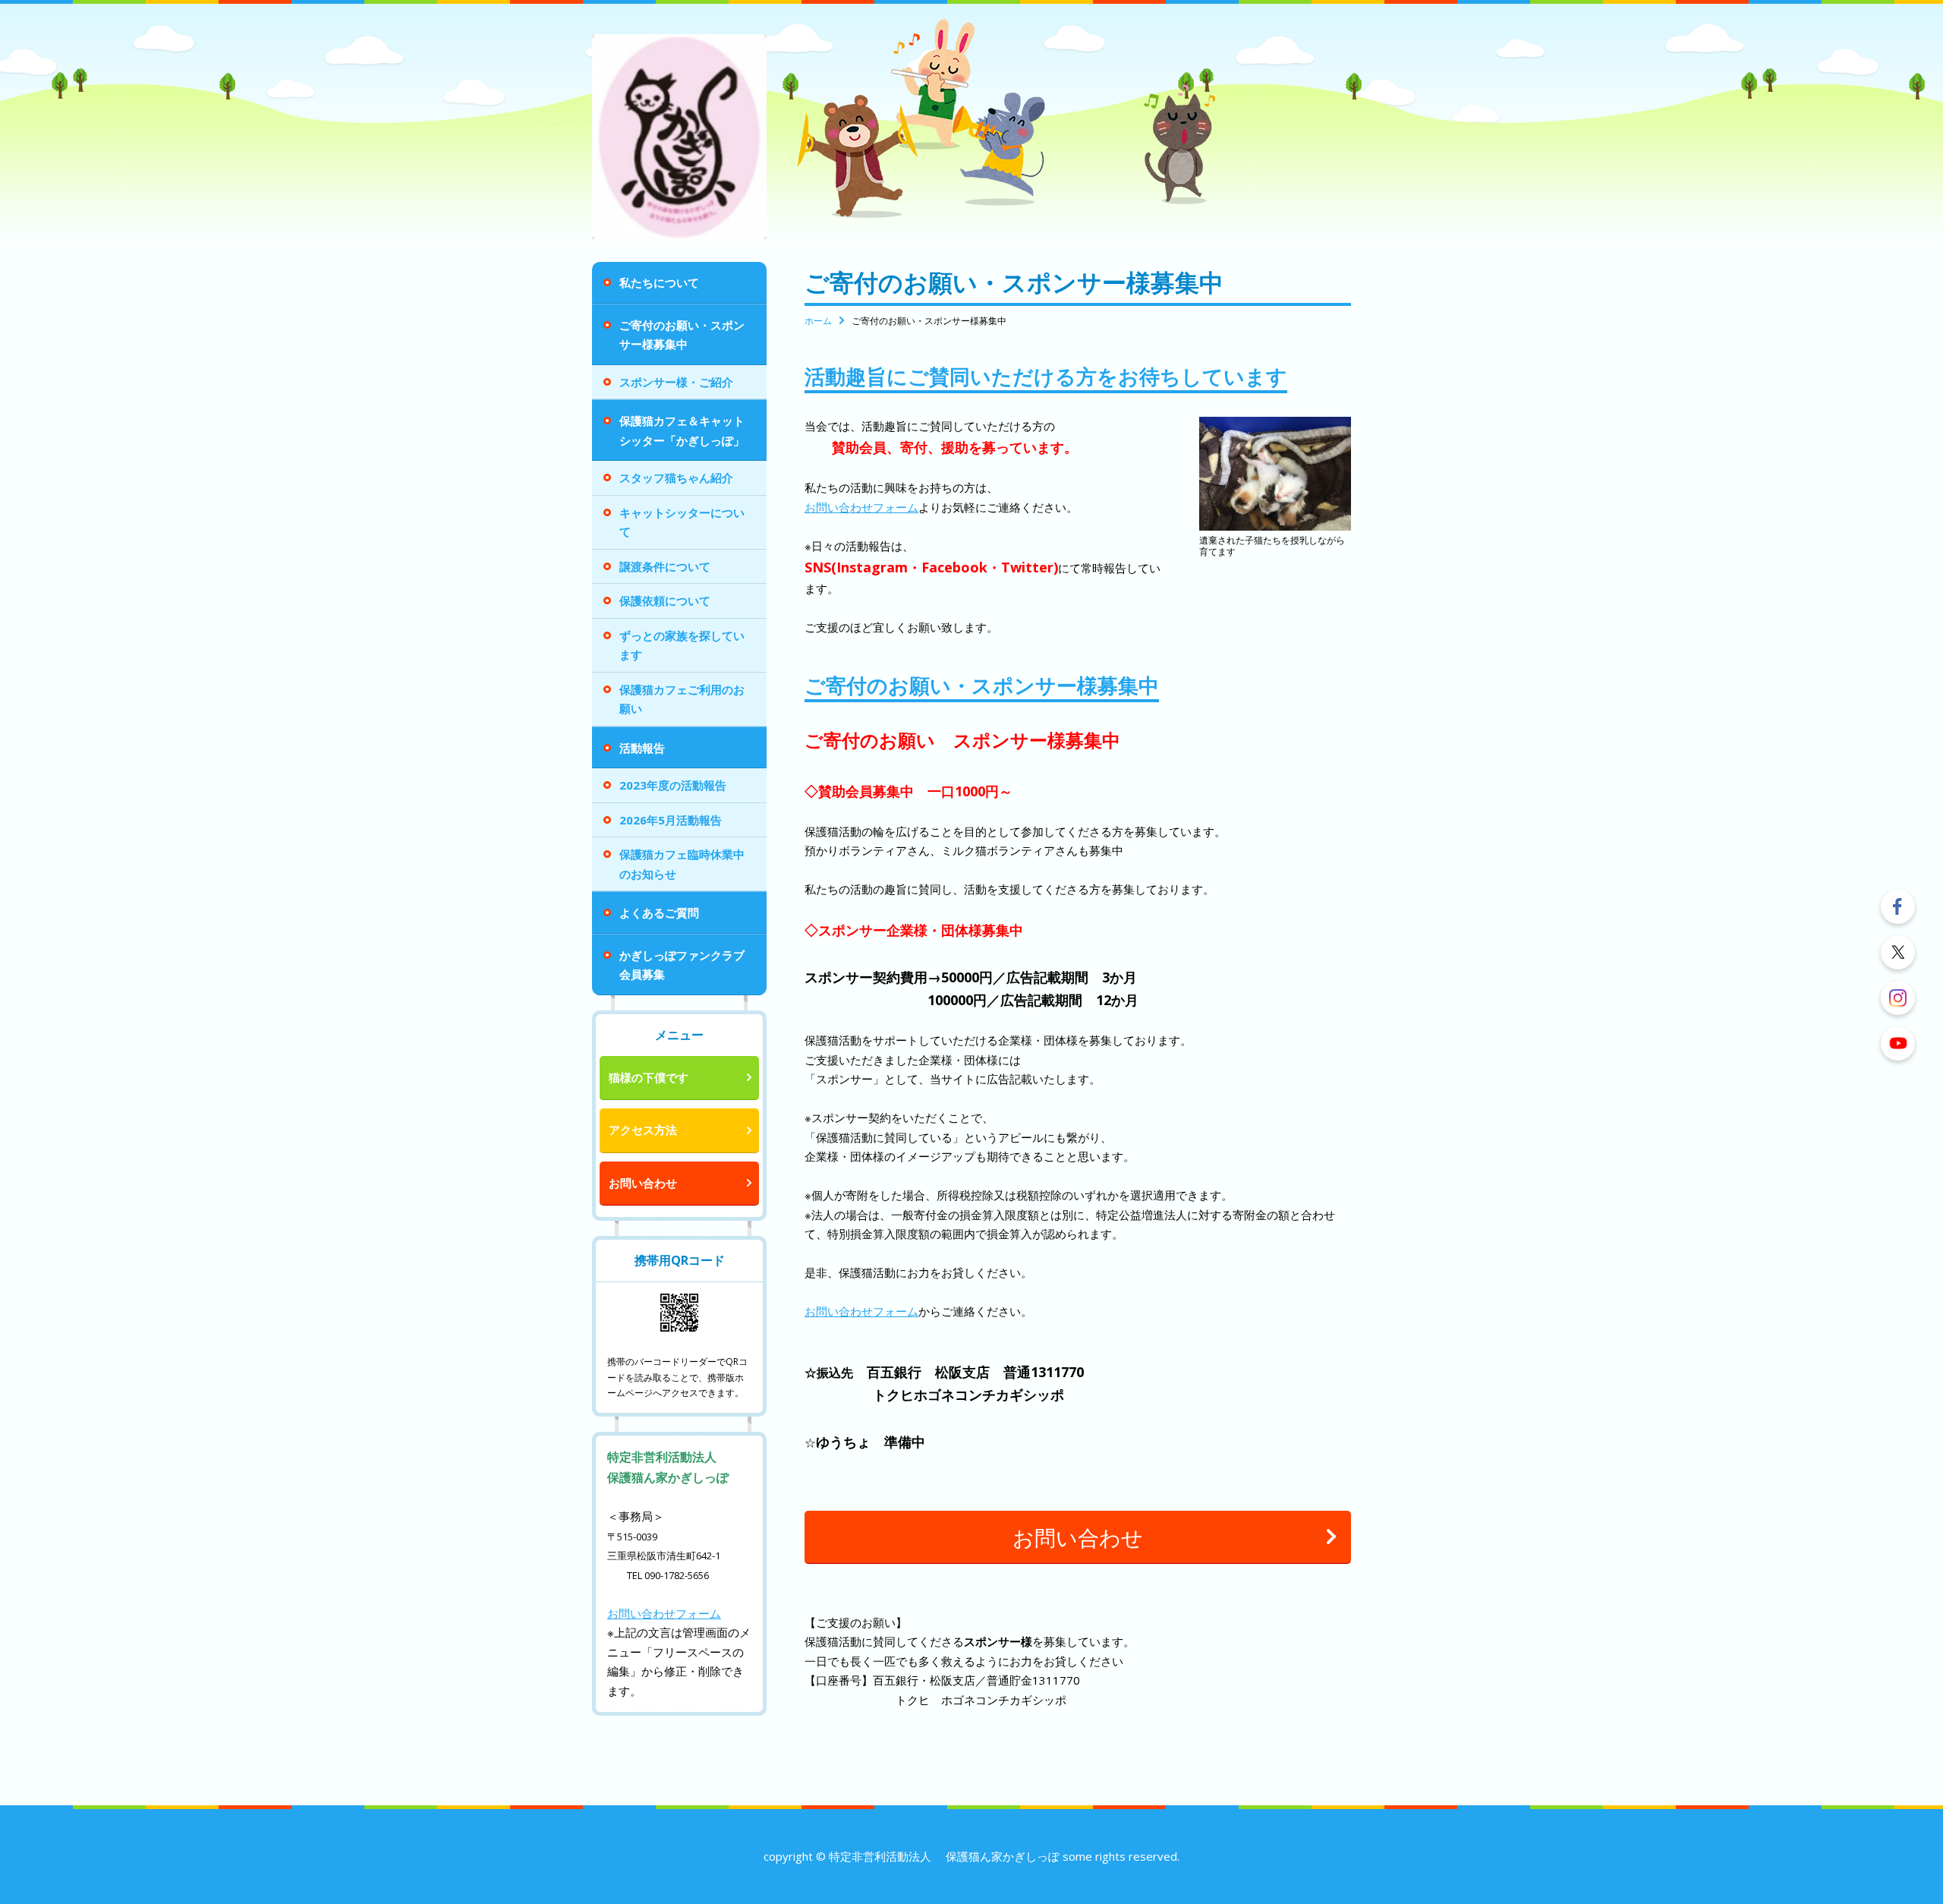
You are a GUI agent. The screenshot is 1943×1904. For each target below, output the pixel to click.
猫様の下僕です (649, 1077)
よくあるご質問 (659, 913)
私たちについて (659, 282)
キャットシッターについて (682, 522)
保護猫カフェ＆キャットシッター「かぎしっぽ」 (682, 430)
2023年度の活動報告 (673, 785)
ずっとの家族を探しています (682, 645)
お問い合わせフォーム (861, 507)
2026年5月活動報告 (671, 820)
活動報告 (642, 748)
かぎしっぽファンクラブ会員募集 (682, 965)
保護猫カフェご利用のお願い (682, 699)
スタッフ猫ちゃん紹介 (676, 478)
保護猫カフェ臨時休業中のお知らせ (682, 864)
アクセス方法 (643, 1130)
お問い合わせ (643, 1183)
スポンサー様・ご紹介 (676, 382)
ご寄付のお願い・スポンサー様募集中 (682, 335)
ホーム (818, 321)
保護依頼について (665, 601)
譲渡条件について (665, 566)
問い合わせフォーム (670, 1613)
